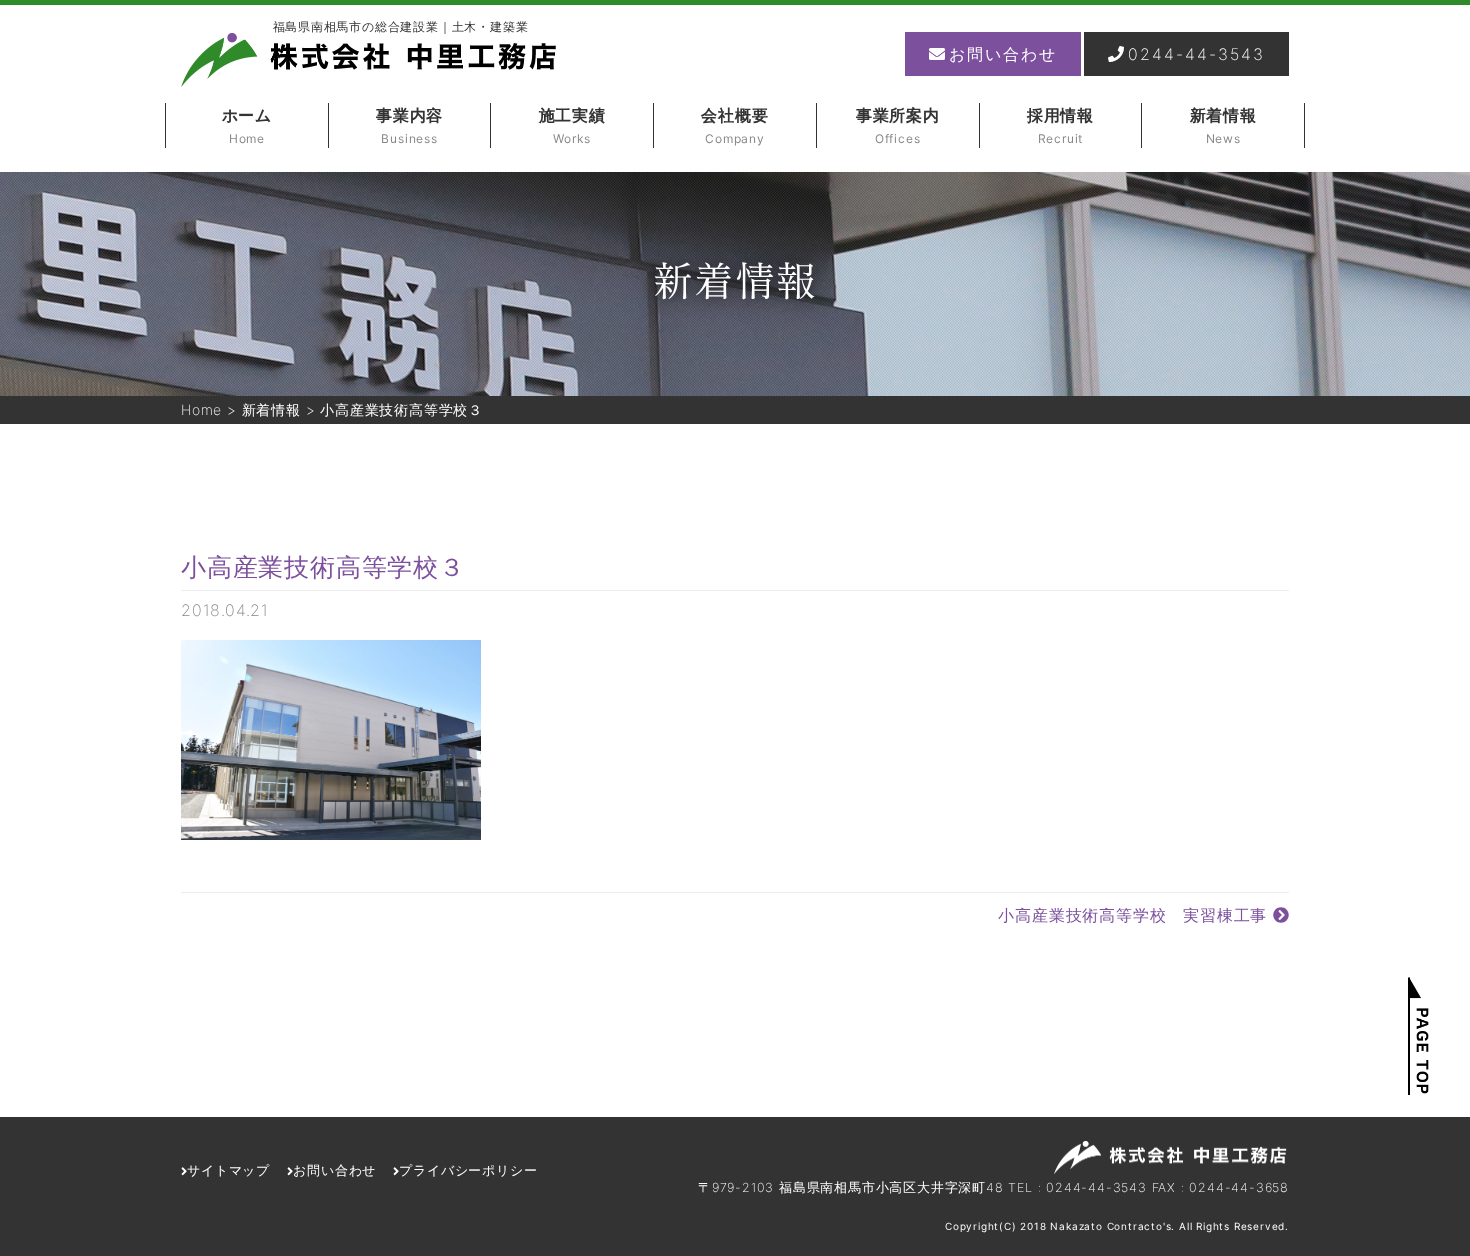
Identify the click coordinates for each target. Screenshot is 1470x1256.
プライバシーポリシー (468, 1170)
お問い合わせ (1003, 54)
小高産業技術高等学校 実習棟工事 (1135, 915)
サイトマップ (228, 1170)
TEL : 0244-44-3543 (1077, 1187)
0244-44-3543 (1196, 54)
